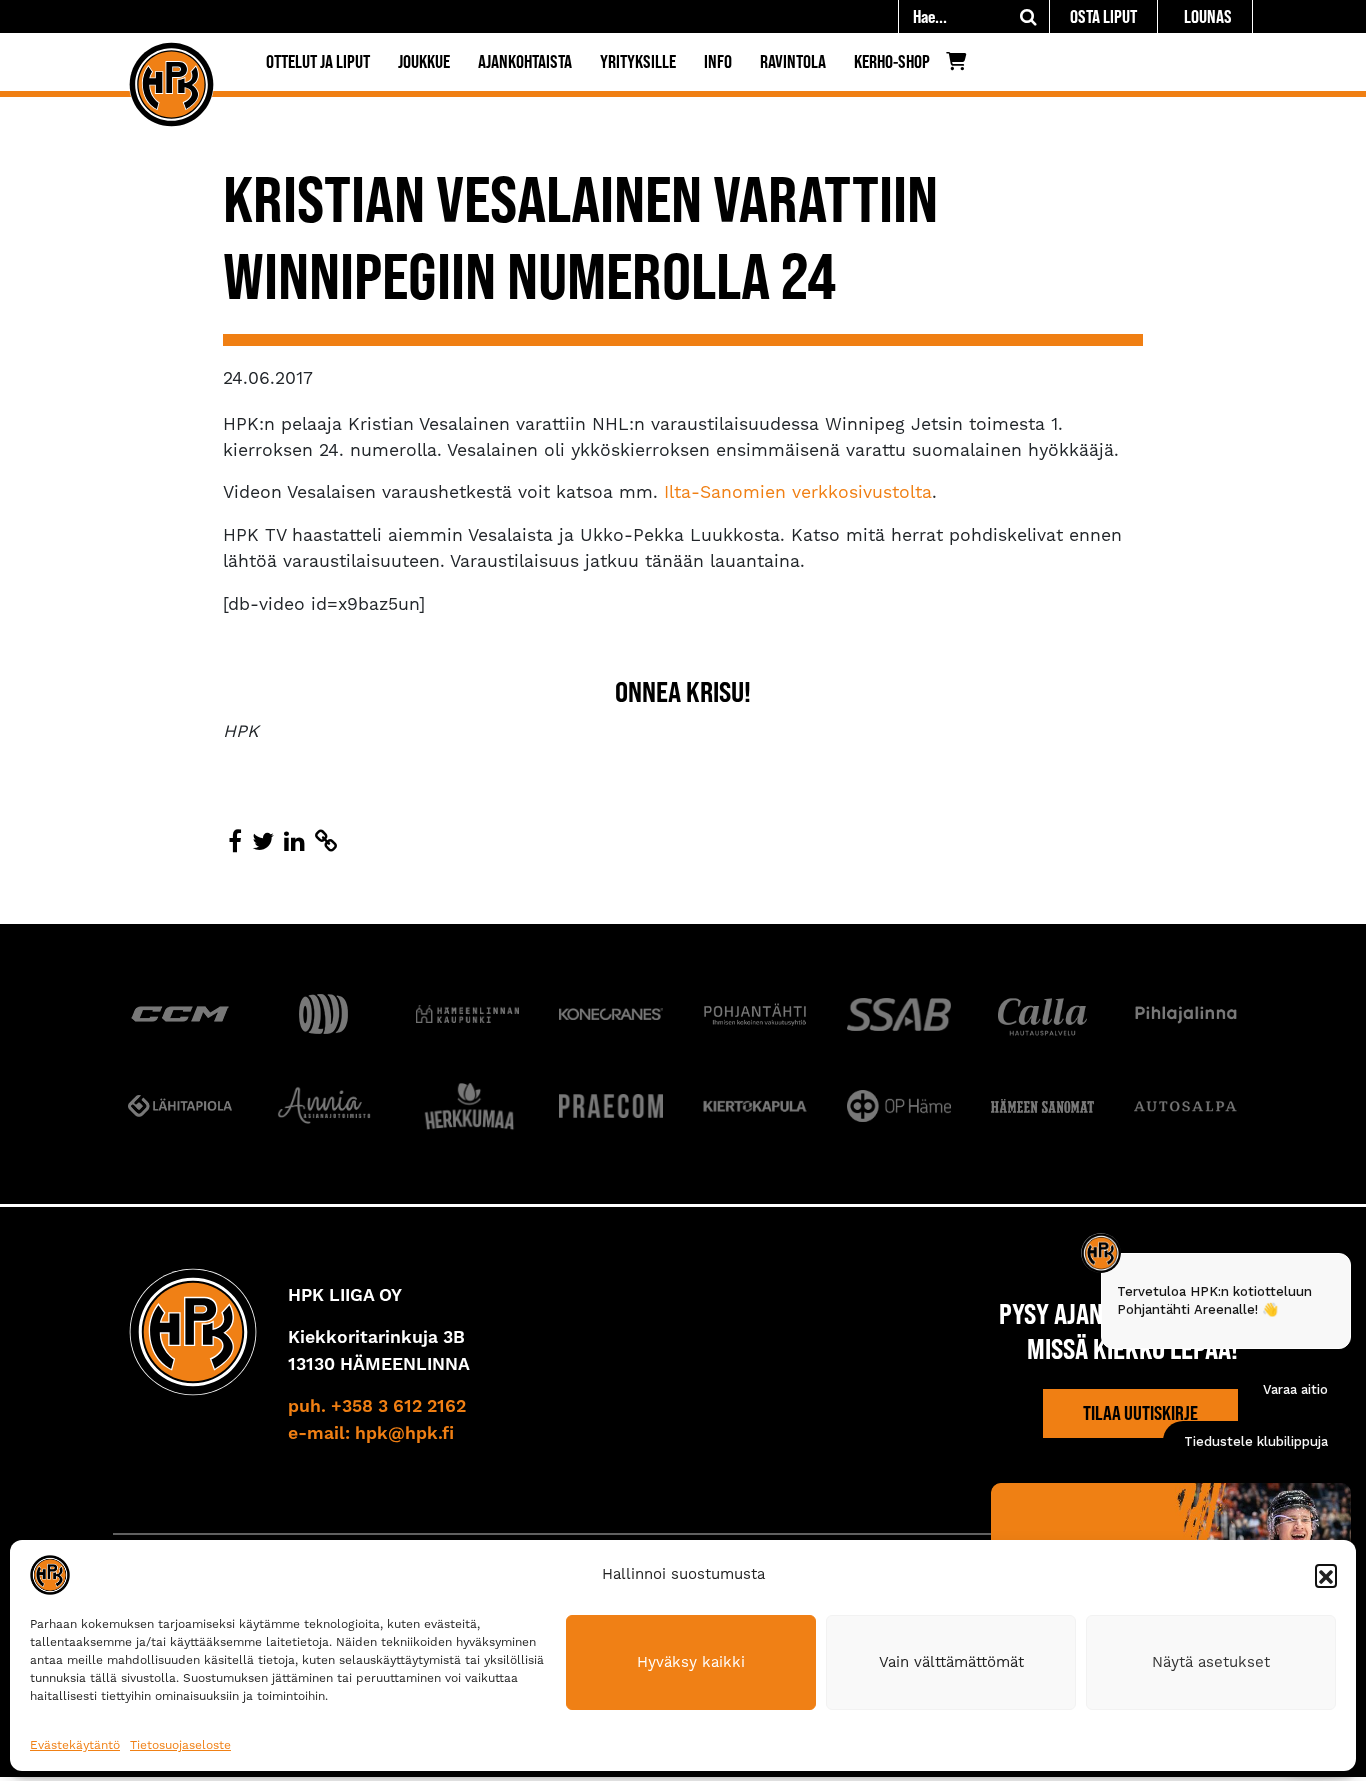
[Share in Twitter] (263, 842)
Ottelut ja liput (318, 61)
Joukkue (424, 61)
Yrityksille (638, 61)
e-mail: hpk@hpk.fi (371, 1434)
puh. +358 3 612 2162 (377, 1407)
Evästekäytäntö (75, 1745)
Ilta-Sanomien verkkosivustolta (795, 492)
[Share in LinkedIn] (294, 842)
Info (718, 61)
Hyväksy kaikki (691, 1662)
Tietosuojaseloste (180, 1745)
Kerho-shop (892, 61)
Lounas (1208, 16)
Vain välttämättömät (951, 1662)
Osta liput (1103, 16)
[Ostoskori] (961, 66)
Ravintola (793, 61)
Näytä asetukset (1211, 1662)
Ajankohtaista (525, 61)
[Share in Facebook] (235, 842)
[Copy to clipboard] (326, 842)
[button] (1326, 1575)
